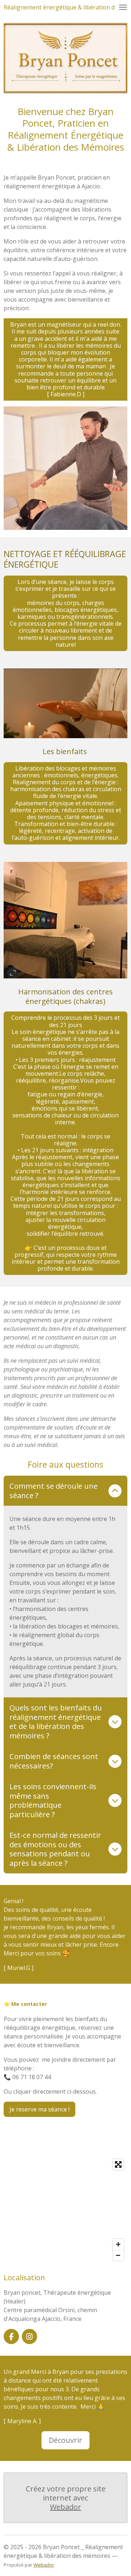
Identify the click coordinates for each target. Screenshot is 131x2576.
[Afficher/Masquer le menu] (123, 7)
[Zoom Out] (118, 2255)
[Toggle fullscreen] (118, 2164)
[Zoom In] (118, 2244)
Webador (65, 2507)
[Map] (65, 2210)
